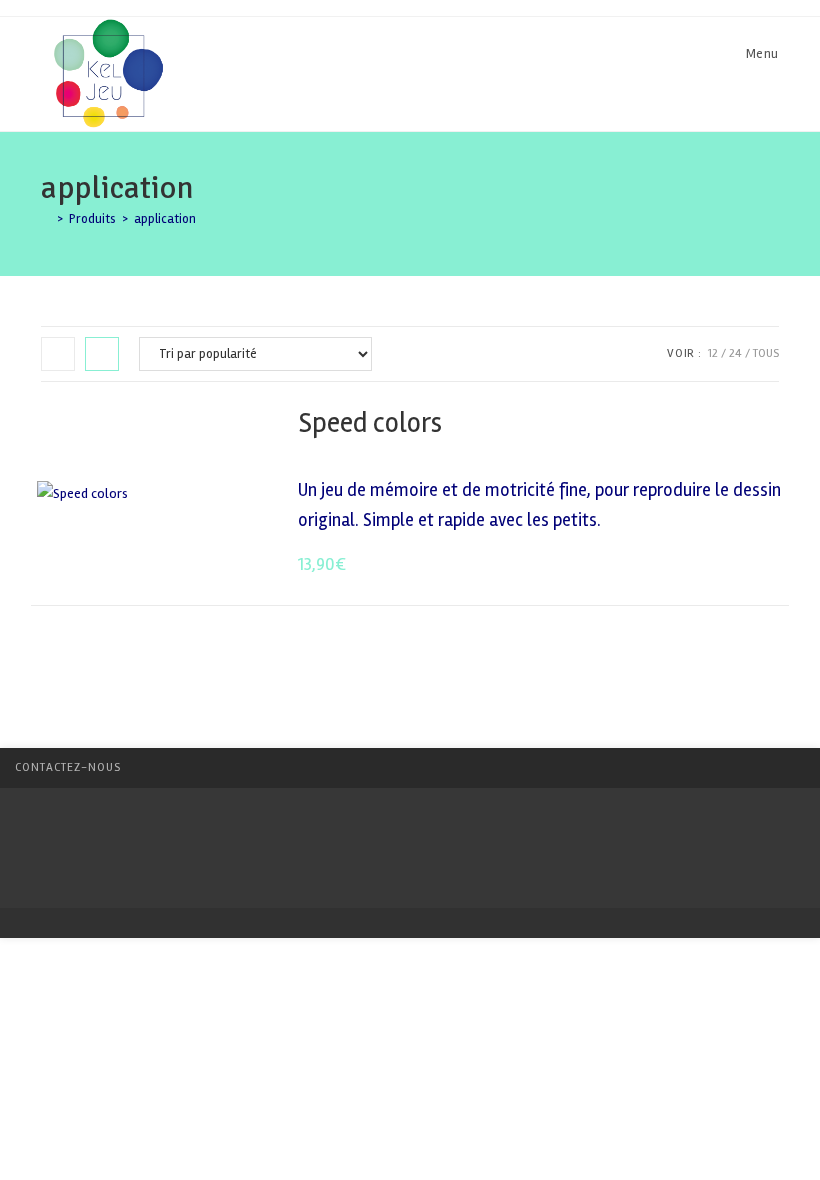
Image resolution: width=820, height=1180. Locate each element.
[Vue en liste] (102, 354)
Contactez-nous (68, 767)
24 (735, 353)
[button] (715, 424)
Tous (766, 353)
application (165, 219)
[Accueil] (46, 219)
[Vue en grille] (58, 354)
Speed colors (370, 423)
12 (713, 353)
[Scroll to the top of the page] (795, 768)
